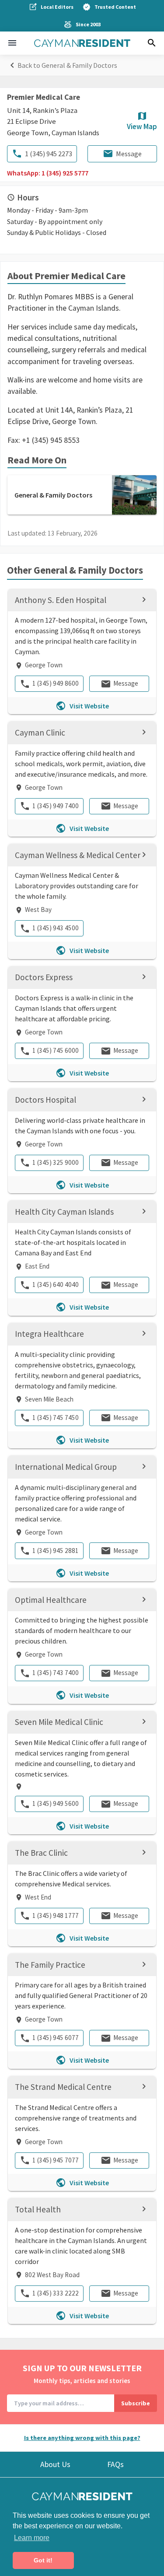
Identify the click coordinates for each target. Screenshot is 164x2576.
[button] (12, 43)
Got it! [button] (43, 2560)
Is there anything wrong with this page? (82, 2438)
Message (129, 154)
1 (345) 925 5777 (65, 173)
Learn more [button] (32, 2538)
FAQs (115, 2464)
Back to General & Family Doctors (67, 65)
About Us (55, 2464)
